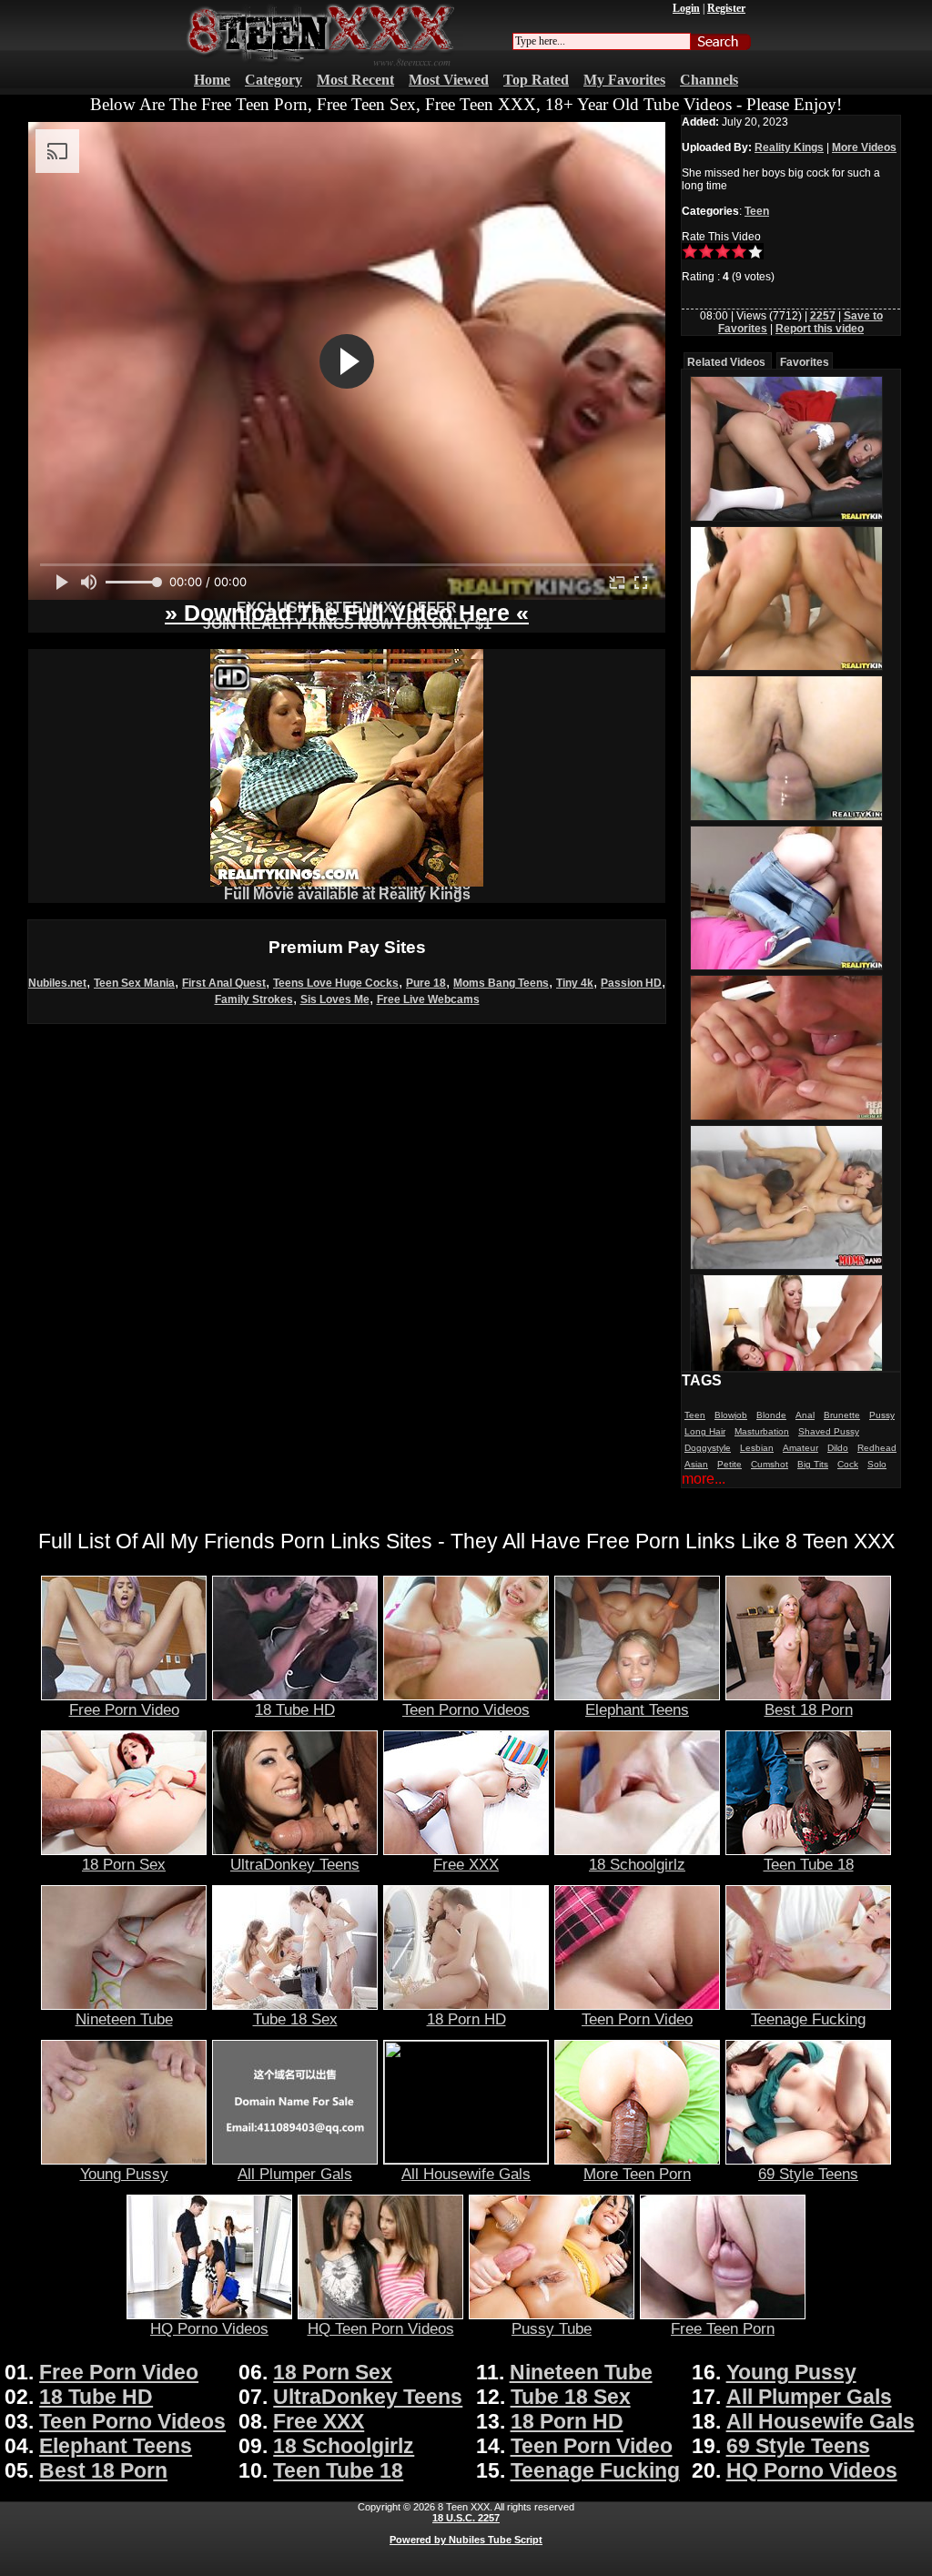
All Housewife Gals (466, 2174)
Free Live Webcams (428, 999)
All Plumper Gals (295, 2174)
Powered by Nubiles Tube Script (466, 2540)
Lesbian (757, 1448)
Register (726, 8)
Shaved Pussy (829, 1431)
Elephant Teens (637, 1709)
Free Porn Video (124, 1709)
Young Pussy (124, 2174)
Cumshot (770, 1464)
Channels (709, 80)
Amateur (800, 1448)
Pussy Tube (552, 2328)
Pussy (882, 1415)
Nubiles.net (57, 983)
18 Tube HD (295, 1709)
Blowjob (731, 1415)
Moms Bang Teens (501, 983)
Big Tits (813, 1464)
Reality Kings (789, 147)
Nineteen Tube (124, 2019)
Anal (805, 1415)
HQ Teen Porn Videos (381, 2328)
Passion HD (631, 983)
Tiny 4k (575, 983)
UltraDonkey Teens (295, 1864)
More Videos (864, 147)
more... (704, 1479)
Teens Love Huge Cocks (336, 983)
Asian (696, 1464)
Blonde (771, 1415)
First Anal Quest (224, 983)
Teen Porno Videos (466, 1709)
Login (686, 8)
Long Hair (705, 1431)
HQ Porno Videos (209, 2328)
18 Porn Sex (124, 1864)
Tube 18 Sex (295, 2019)
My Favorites (624, 80)
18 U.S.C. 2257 (466, 2518)
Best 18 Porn (809, 1709)
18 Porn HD (466, 2019)
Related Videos (726, 362)
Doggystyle (708, 1448)
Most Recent (355, 80)
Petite (729, 1464)
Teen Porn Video (637, 2019)
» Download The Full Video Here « (347, 613)
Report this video (820, 329)
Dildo (838, 1448)
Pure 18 (426, 983)
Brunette (842, 1415)
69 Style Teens (808, 2174)
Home (212, 80)
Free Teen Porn (723, 2328)
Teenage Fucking (808, 2019)
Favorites (805, 362)
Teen (757, 211)
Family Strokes (254, 999)
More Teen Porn (637, 2174)
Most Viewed (449, 80)
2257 (823, 316)
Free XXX (466, 1864)
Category (274, 80)
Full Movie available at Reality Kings (347, 894)
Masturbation (762, 1431)
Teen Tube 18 (809, 1864)
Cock (848, 1464)
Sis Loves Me (335, 999)
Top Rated (536, 80)
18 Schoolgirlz (637, 1864)
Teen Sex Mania (134, 983)
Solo (877, 1464)
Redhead (877, 1448)
